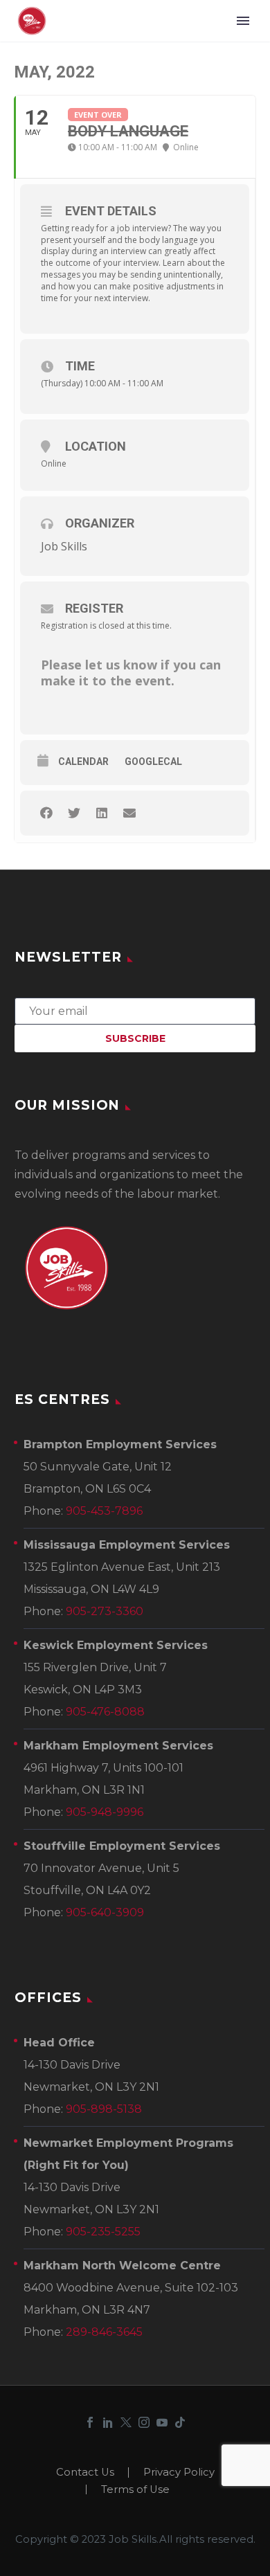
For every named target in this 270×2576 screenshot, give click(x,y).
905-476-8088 (105, 1712)
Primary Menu (243, 21)
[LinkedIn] (108, 2422)
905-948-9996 (105, 1812)
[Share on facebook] (46, 813)
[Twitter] (126, 2422)
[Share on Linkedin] (101, 813)
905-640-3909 (105, 1912)
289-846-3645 (104, 2332)
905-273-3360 (105, 1611)
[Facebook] (90, 2422)
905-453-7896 (104, 1511)
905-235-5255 (103, 2232)
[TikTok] (180, 2422)
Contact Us (85, 2473)
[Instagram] (144, 2422)
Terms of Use (135, 2490)
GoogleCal (153, 762)
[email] (135, 1010)
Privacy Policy (179, 2473)
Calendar (83, 762)
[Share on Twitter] (74, 813)
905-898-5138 (104, 2109)
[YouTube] (162, 2422)
